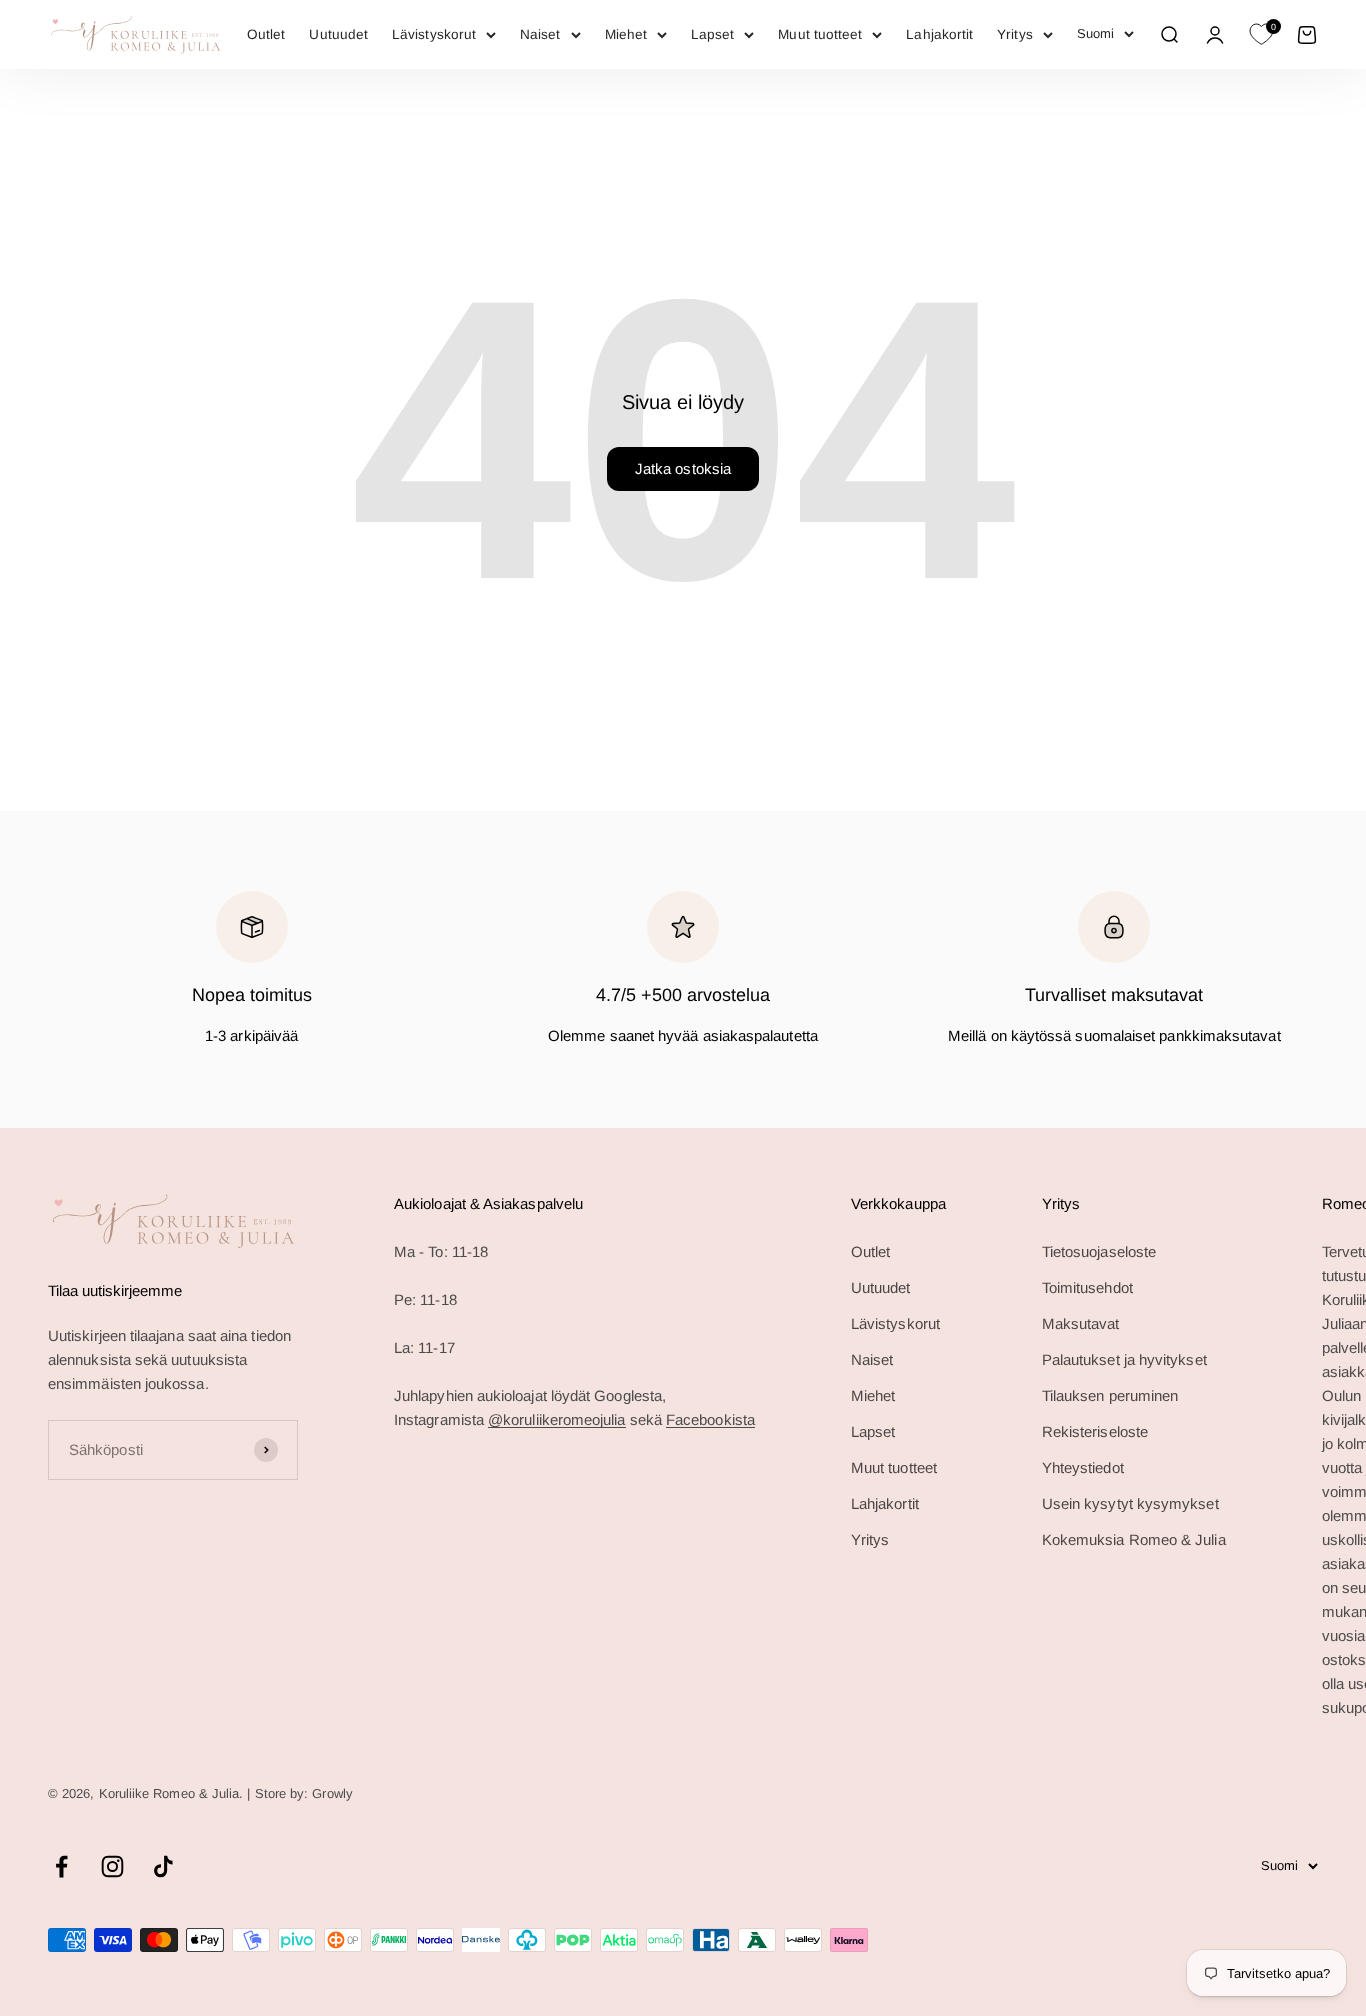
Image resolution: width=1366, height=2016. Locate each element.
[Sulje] (1308, 1214)
